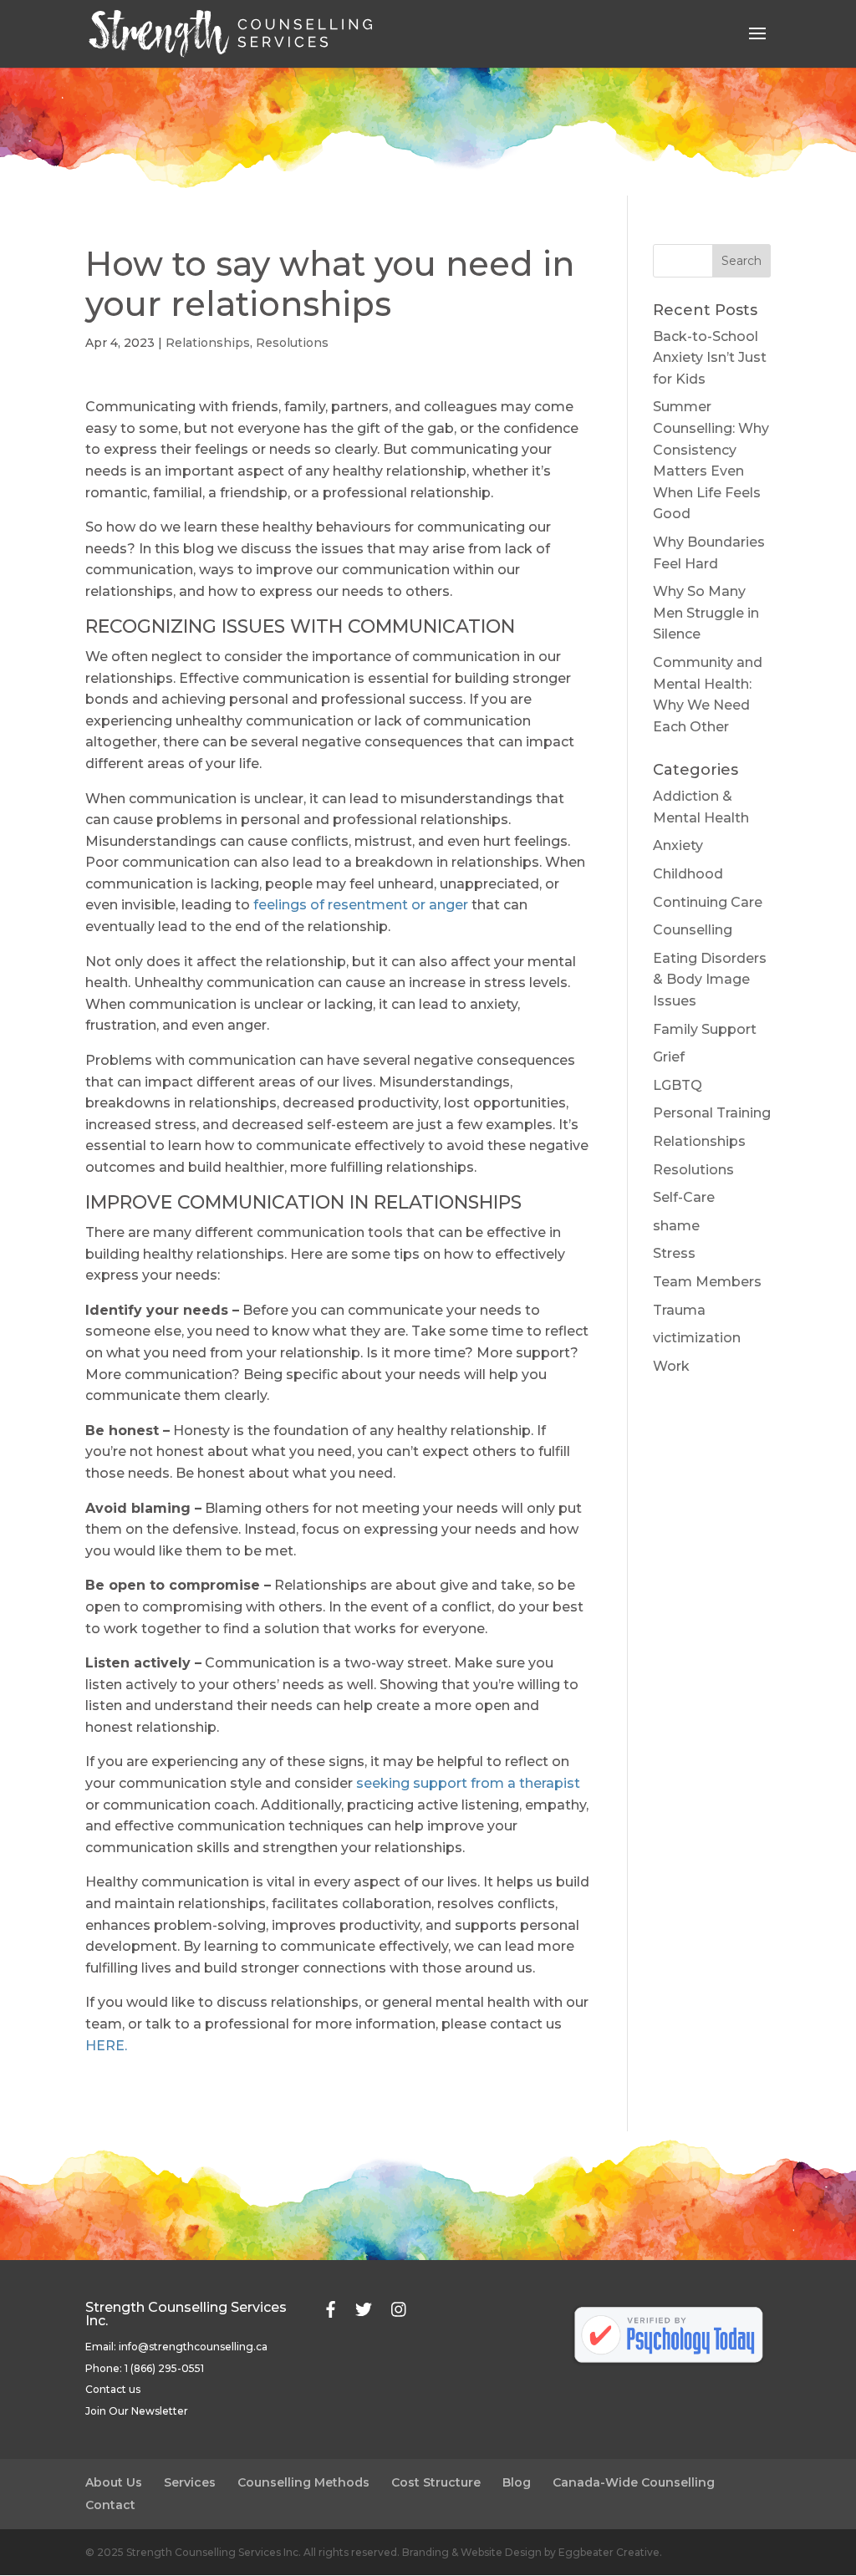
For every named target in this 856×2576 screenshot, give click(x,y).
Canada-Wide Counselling (634, 2482)
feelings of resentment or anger (361, 905)
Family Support (705, 1029)
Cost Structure (436, 2482)
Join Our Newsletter (137, 2411)
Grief (669, 1057)
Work (671, 1366)
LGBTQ (678, 1085)
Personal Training (712, 1113)
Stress (674, 1253)
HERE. (106, 2046)
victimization (697, 1338)
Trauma (679, 1310)
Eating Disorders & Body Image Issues (710, 980)
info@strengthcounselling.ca (193, 2347)
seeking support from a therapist (468, 1783)
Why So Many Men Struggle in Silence (706, 613)
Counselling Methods (303, 2482)
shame (676, 1226)
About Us (114, 2482)
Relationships (208, 343)
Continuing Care (708, 902)
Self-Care (684, 1197)
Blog (517, 2482)
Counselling (693, 930)
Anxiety (678, 845)
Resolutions (292, 343)
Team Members (707, 1282)
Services (190, 2482)
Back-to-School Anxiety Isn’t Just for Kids (710, 358)
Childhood (688, 874)
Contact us (113, 2389)
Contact (110, 2505)
